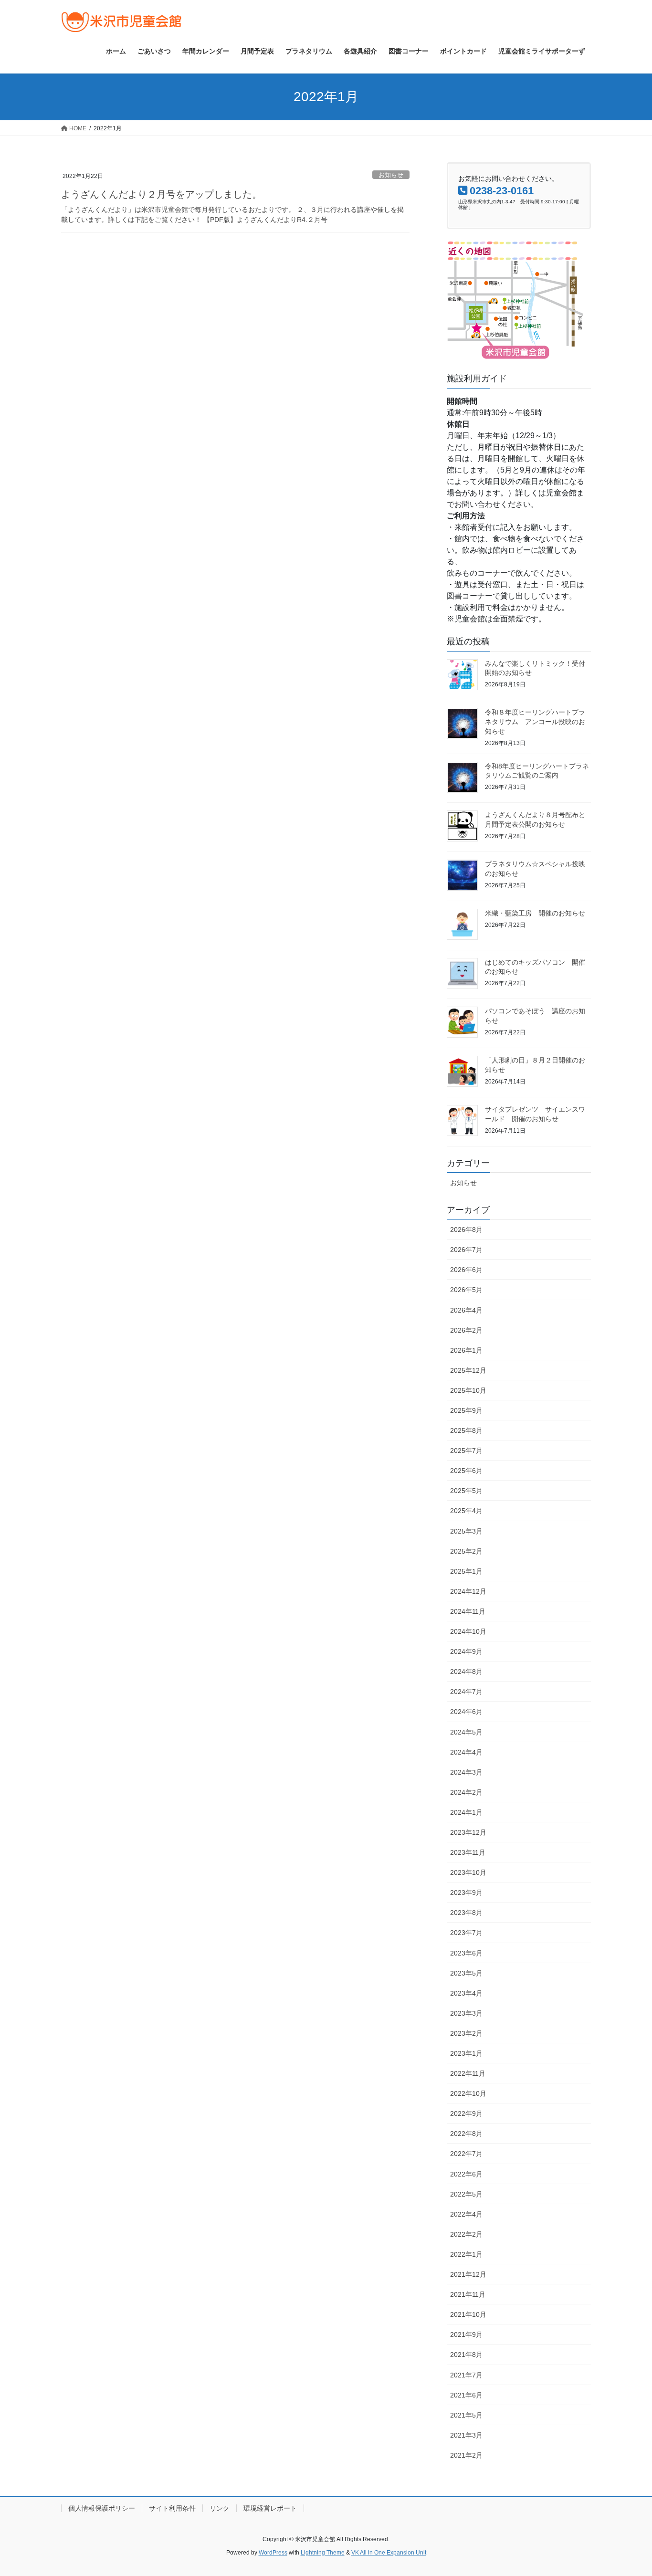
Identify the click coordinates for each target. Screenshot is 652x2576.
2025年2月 (466, 1551)
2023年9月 (466, 1893)
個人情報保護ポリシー (102, 2508)
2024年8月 (466, 1672)
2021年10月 (468, 2314)
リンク (220, 2508)
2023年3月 (466, 2013)
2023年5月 (466, 1973)
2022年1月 (466, 2254)
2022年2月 (466, 2234)
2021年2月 (466, 2455)
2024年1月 (466, 1812)
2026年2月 (466, 1330)
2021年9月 (466, 2334)
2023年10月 (468, 1872)
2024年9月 (466, 1651)
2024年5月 (466, 1732)
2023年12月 (468, 1832)
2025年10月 (468, 1390)
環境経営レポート (270, 2508)
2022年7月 (466, 2154)
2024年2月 (466, 1792)
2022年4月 (466, 2214)
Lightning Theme (323, 2553)
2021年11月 (468, 2294)
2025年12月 (468, 1370)
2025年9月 (466, 1410)
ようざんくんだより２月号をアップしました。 (161, 194)
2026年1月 (466, 1350)
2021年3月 (466, 2435)
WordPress (273, 2553)
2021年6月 (466, 2395)
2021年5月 (466, 2415)
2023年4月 (466, 1993)
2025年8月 (466, 1430)
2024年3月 (466, 1772)
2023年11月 (468, 1852)
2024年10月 (468, 1631)
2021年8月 (466, 2355)
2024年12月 (468, 1591)
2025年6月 (466, 1471)
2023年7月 (466, 1933)
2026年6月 (466, 1270)
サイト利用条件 (172, 2508)
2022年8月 (466, 2134)
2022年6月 (466, 2174)
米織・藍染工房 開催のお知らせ (535, 913)
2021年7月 (466, 2375)
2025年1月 (466, 1571)
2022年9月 (466, 2113)
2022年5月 (466, 2194)
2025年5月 (466, 1491)
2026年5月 (466, 1290)
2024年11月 (468, 1611)
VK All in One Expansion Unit (389, 2553)
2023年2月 (466, 2033)
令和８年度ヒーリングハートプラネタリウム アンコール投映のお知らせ (535, 721)
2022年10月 (468, 2093)
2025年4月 (466, 1511)
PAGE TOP (628, 2490)
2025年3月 (466, 1531)
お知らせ (391, 175)
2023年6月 (466, 1953)
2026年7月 (466, 1250)
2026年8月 (466, 1230)
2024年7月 (466, 1692)
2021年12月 (468, 2274)
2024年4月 (466, 1752)
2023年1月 (466, 2053)
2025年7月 (466, 1451)
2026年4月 (466, 1310)
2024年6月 (466, 1712)
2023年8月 (466, 1913)
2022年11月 (468, 2073)
